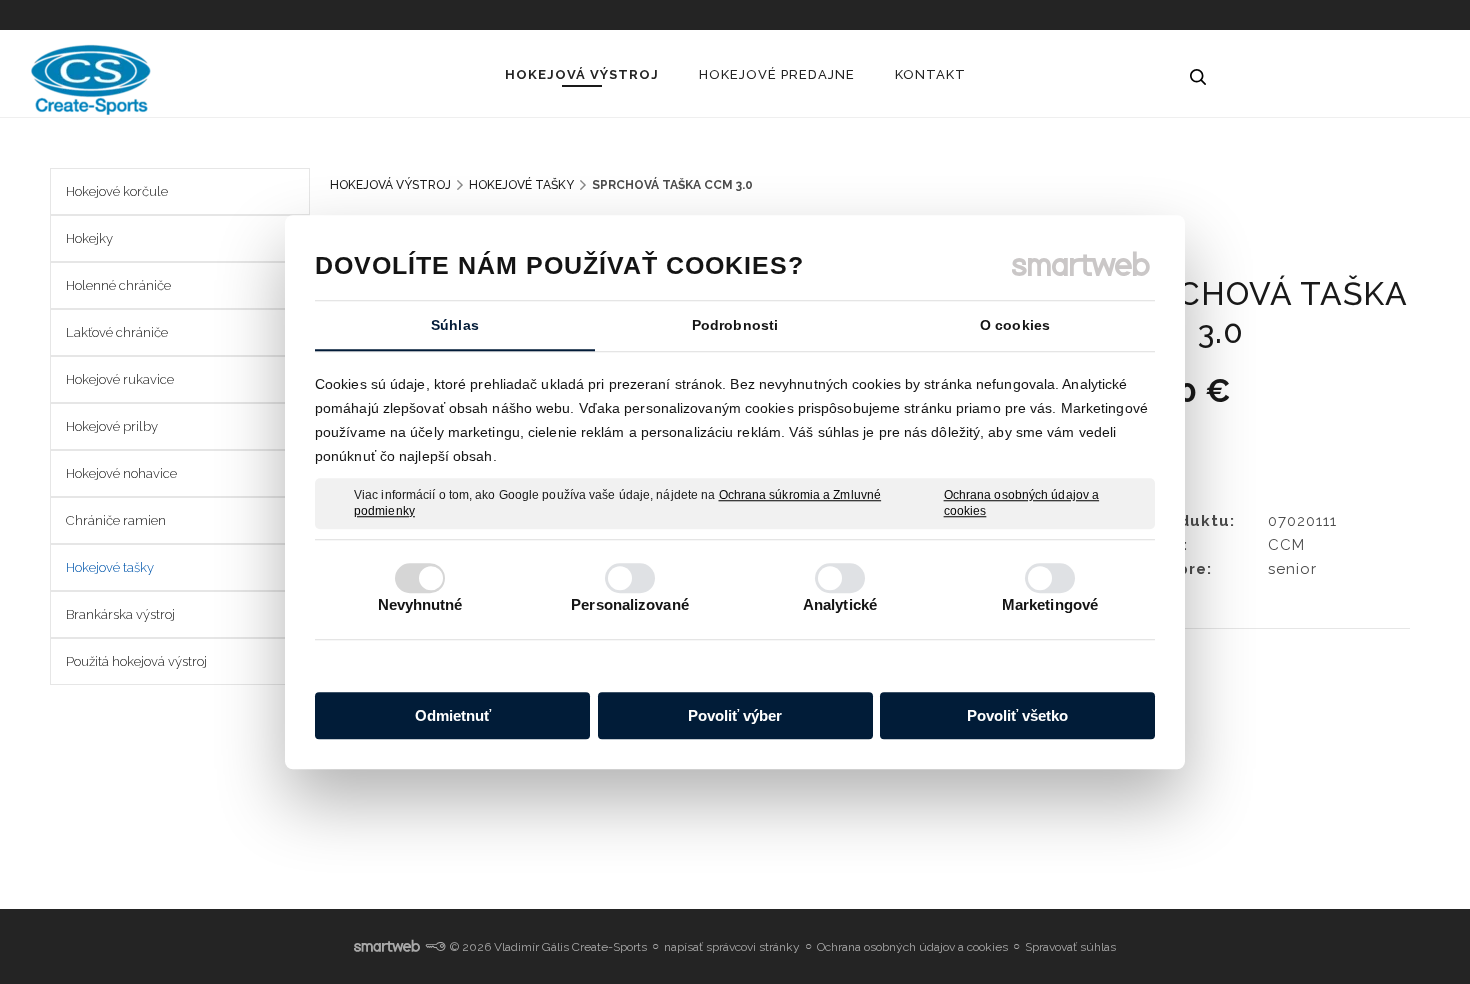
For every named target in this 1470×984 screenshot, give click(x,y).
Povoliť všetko (1017, 715)
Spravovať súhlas (1070, 947)
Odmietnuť (453, 715)
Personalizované (630, 604)
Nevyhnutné (420, 604)
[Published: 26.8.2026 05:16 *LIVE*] (435, 947)
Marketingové (1050, 604)
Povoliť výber (735, 715)
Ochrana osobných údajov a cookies (1022, 503)
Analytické (840, 604)
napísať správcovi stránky (732, 947)
